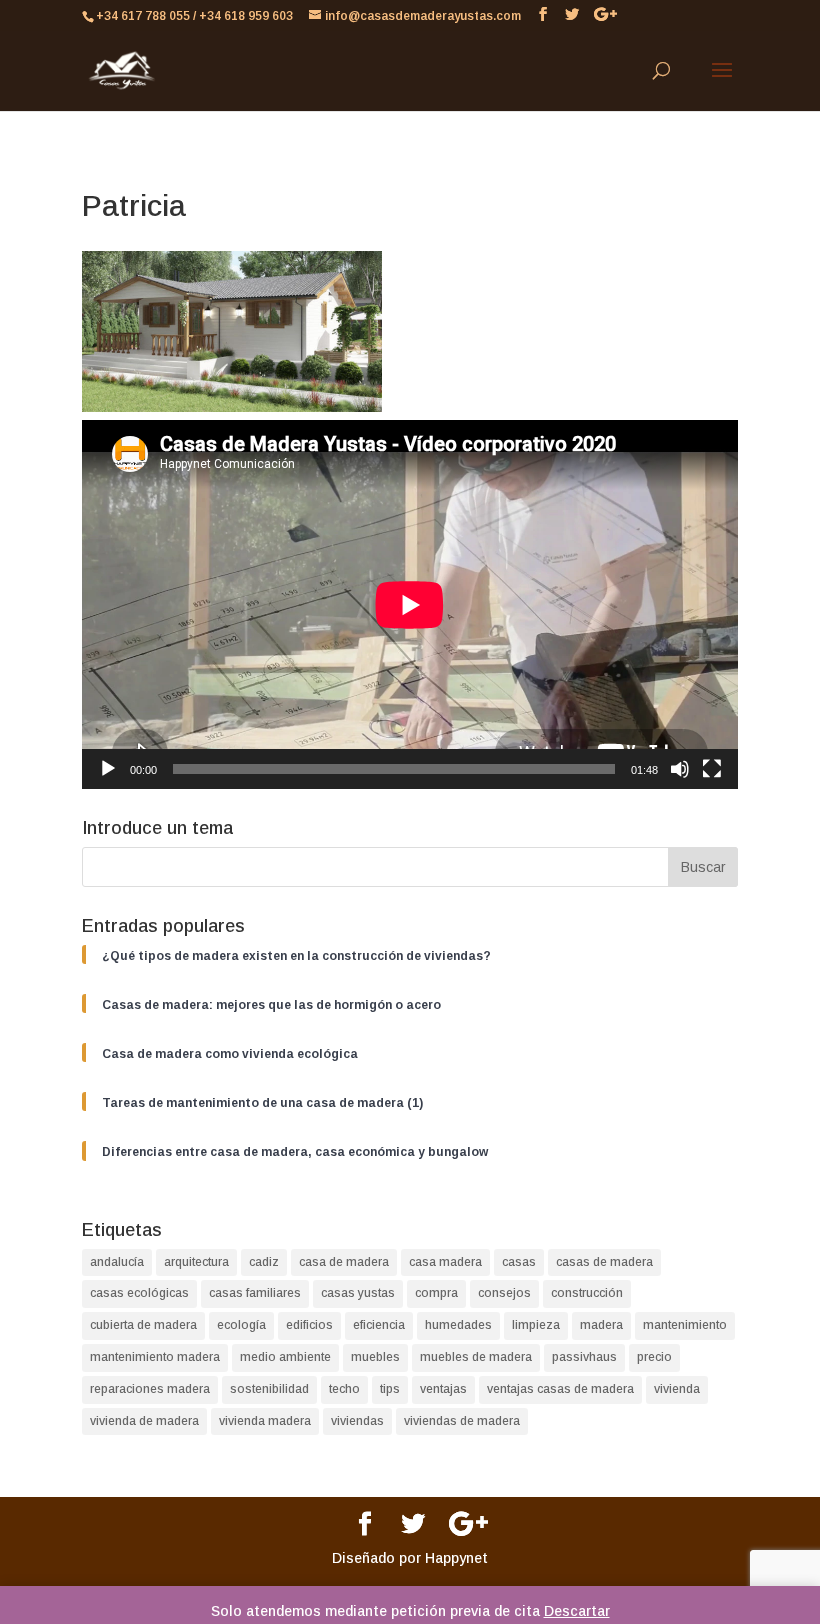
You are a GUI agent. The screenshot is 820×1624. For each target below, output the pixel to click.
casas (519, 1262)
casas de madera (604, 1262)
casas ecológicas (139, 1293)
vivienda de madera (144, 1421)
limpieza (536, 1325)
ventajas (443, 1389)
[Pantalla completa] (712, 769)
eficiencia (379, 1325)
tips (390, 1389)
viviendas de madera (462, 1421)
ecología (241, 1325)
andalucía (117, 1262)
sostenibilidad (269, 1389)
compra (436, 1293)
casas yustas (358, 1293)
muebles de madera (476, 1357)
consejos (504, 1293)
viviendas (357, 1421)
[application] (410, 604)
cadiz (264, 1262)
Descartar (577, 1611)
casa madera (445, 1262)
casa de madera (344, 1262)
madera (601, 1325)
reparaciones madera (150, 1389)
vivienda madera (265, 1421)
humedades (458, 1325)
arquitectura (196, 1262)
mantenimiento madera (155, 1357)
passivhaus (584, 1357)
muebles (375, 1357)
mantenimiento (685, 1325)
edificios (309, 1325)
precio (654, 1357)
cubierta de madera (143, 1325)
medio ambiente (285, 1357)
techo (344, 1389)
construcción (587, 1293)
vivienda (677, 1389)
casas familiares (255, 1293)
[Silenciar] (680, 769)
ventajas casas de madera (560, 1389)
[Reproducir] (108, 769)
